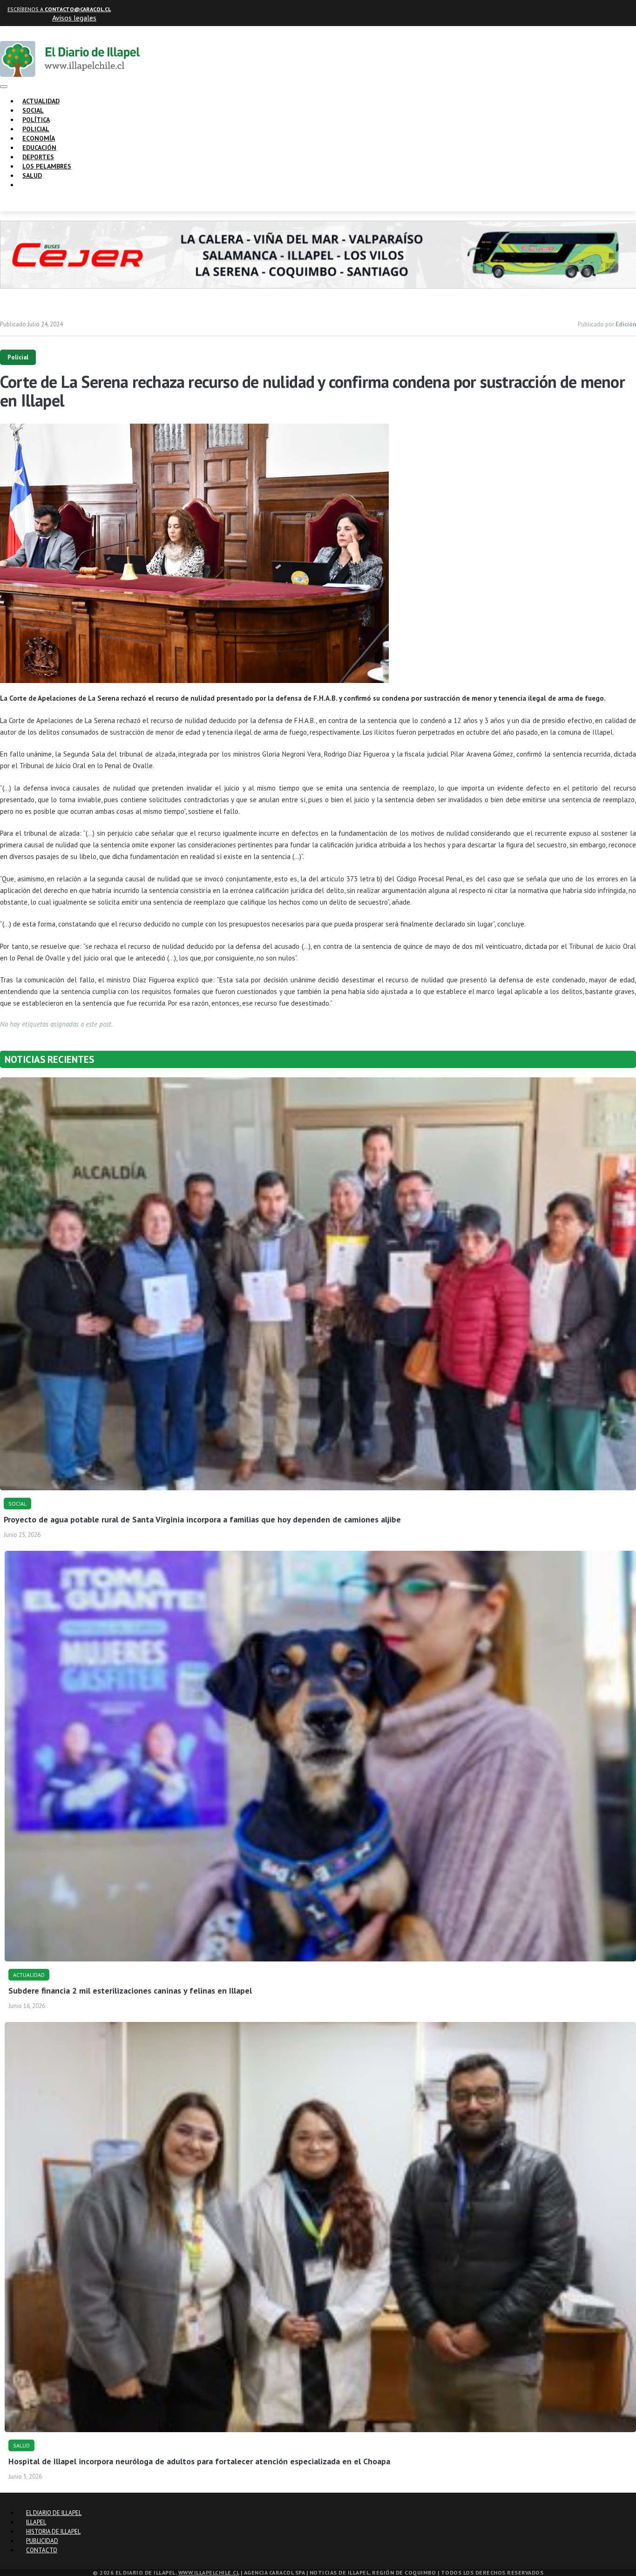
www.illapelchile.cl (209, 2573)
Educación (39, 148)
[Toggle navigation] (4, 87)
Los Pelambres (47, 166)
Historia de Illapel (53, 2532)
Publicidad (42, 2541)
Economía (39, 138)
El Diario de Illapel (54, 2513)
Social (33, 110)
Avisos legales (74, 18)
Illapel (36, 2522)
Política (36, 120)
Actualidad (41, 101)
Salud (32, 176)
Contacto (42, 2550)
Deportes (38, 157)
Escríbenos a (59, 9)
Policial (36, 129)
